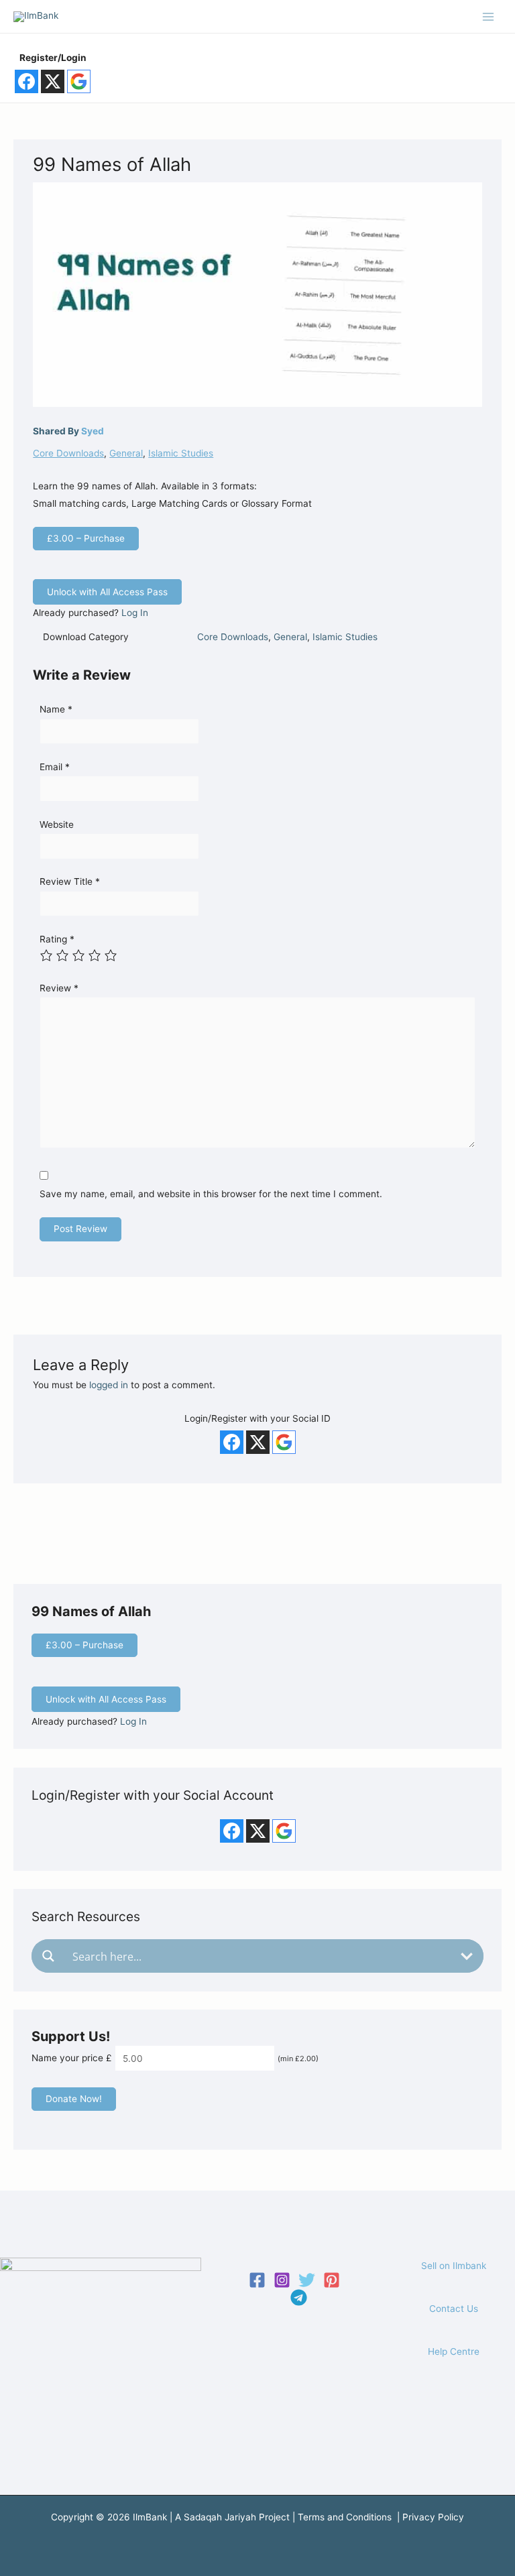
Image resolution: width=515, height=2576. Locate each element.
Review (59, 988)
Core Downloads (68, 453)
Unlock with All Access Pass (107, 592)
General (126, 453)
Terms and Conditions (345, 2517)
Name (56, 709)
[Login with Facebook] (26, 81)
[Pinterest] (332, 2280)
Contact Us (454, 2309)
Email (55, 767)
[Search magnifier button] (48, 1956)
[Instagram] (282, 2280)
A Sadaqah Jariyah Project (232, 2517)
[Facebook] (257, 2280)
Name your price (67, 2059)
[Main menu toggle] (489, 16)
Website (57, 824)
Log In (135, 613)
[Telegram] (299, 2297)
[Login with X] (53, 81)
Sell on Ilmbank (454, 2266)
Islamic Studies (181, 453)
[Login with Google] (79, 81)
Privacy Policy (433, 2517)
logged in (109, 1385)
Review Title (70, 881)
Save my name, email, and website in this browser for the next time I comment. (211, 1194)
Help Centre (454, 2351)
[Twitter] (307, 2280)
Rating (57, 939)
